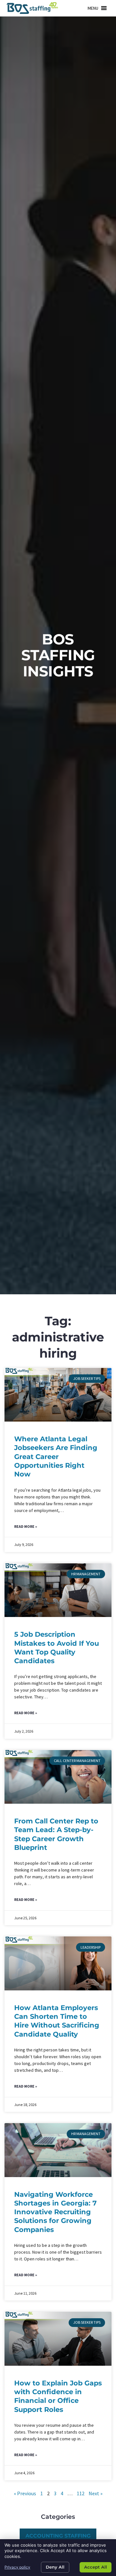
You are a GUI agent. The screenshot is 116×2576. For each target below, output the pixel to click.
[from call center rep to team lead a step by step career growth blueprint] (58, 1777)
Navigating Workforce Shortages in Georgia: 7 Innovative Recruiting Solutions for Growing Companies (55, 2212)
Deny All (55, 2567)
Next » (96, 2493)
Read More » (26, 1526)
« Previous (25, 2493)
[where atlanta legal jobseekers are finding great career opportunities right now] (58, 1395)
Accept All (96, 2567)
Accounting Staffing (58, 2536)
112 (81, 2493)
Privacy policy (17, 2567)
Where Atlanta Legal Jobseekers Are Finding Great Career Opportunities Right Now (56, 1456)
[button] (93, 8)
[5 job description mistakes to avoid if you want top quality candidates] (58, 1590)
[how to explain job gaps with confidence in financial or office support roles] (58, 2339)
